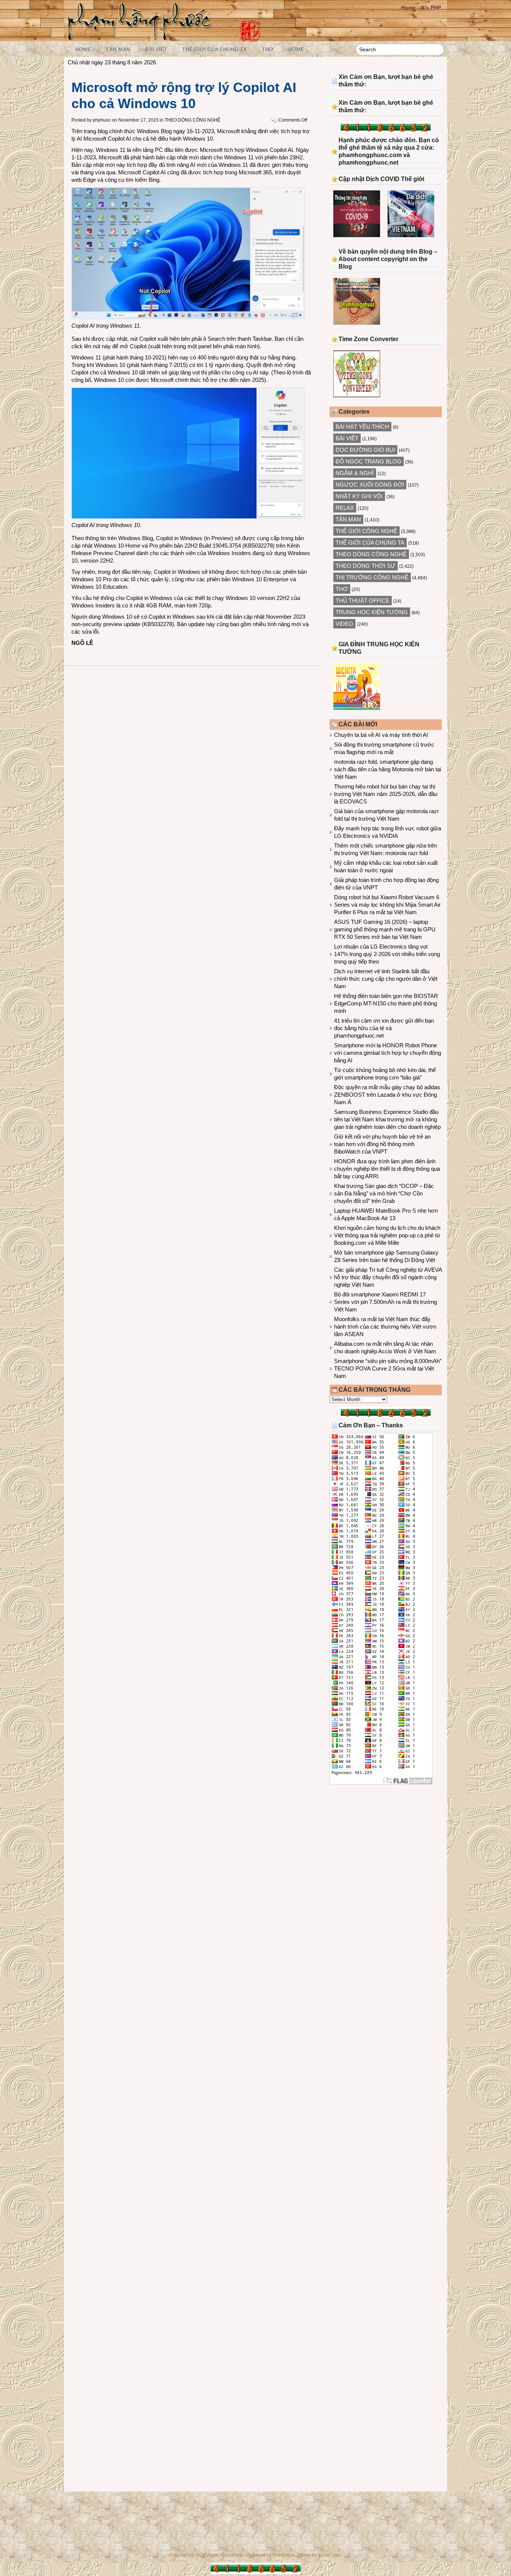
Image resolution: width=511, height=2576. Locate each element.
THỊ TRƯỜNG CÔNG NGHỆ (372, 577)
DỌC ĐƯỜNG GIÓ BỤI (365, 450)
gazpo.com (329, 2555)
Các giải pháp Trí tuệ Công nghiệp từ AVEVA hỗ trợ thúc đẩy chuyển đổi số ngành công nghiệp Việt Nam (388, 1277)
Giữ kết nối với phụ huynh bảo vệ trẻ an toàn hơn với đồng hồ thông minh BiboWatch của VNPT (382, 1144)
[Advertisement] (386, 1852)
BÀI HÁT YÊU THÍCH (362, 427)
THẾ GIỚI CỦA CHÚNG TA (215, 49)
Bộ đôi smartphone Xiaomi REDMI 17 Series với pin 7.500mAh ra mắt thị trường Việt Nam (385, 1302)
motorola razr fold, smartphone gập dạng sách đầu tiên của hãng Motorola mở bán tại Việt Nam (388, 769)
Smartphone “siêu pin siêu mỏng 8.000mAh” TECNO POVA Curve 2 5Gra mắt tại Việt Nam (388, 1368)
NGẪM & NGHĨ (355, 473)
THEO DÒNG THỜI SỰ (365, 566)
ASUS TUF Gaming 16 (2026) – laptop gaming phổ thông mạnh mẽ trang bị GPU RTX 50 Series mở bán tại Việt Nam (385, 929)
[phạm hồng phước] (142, 38)
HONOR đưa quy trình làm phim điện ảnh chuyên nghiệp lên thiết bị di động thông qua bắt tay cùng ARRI (387, 1169)
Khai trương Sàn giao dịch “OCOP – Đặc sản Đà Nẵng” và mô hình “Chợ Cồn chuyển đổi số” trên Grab (384, 1193)
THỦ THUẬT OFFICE (362, 601)
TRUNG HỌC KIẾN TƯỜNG (372, 612)
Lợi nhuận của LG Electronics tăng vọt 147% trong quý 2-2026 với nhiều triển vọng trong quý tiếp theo (387, 954)
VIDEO (344, 624)
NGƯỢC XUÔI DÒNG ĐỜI (370, 485)
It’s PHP (431, 7)
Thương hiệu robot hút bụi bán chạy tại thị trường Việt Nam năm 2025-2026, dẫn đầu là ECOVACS (386, 794)
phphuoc (102, 120)
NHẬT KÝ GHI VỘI (359, 496)
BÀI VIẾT (156, 49)
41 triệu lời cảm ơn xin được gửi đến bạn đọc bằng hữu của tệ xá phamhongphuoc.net (384, 1028)
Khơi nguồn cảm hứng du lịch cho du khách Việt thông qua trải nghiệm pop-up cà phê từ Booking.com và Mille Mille (387, 1235)
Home (408, 7)
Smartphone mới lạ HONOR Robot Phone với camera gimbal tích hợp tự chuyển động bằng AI (388, 1053)
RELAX (345, 508)
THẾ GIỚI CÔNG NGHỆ (366, 531)
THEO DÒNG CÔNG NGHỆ (192, 120)
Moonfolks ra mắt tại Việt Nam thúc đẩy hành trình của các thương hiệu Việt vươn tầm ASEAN (385, 1327)
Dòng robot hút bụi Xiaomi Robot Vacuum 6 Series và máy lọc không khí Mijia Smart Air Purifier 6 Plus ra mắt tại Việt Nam (387, 905)
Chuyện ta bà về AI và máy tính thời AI (381, 735)
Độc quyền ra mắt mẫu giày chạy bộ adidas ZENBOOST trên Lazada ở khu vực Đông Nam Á (387, 1095)
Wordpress (283, 2555)
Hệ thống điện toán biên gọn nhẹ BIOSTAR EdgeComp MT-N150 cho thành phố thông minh (386, 1003)
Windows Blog (154, 131)
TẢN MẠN (118, 49)
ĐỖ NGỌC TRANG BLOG (368, 461)
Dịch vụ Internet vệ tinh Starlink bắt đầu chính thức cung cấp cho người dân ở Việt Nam (386, 979)
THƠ (268, 49)
